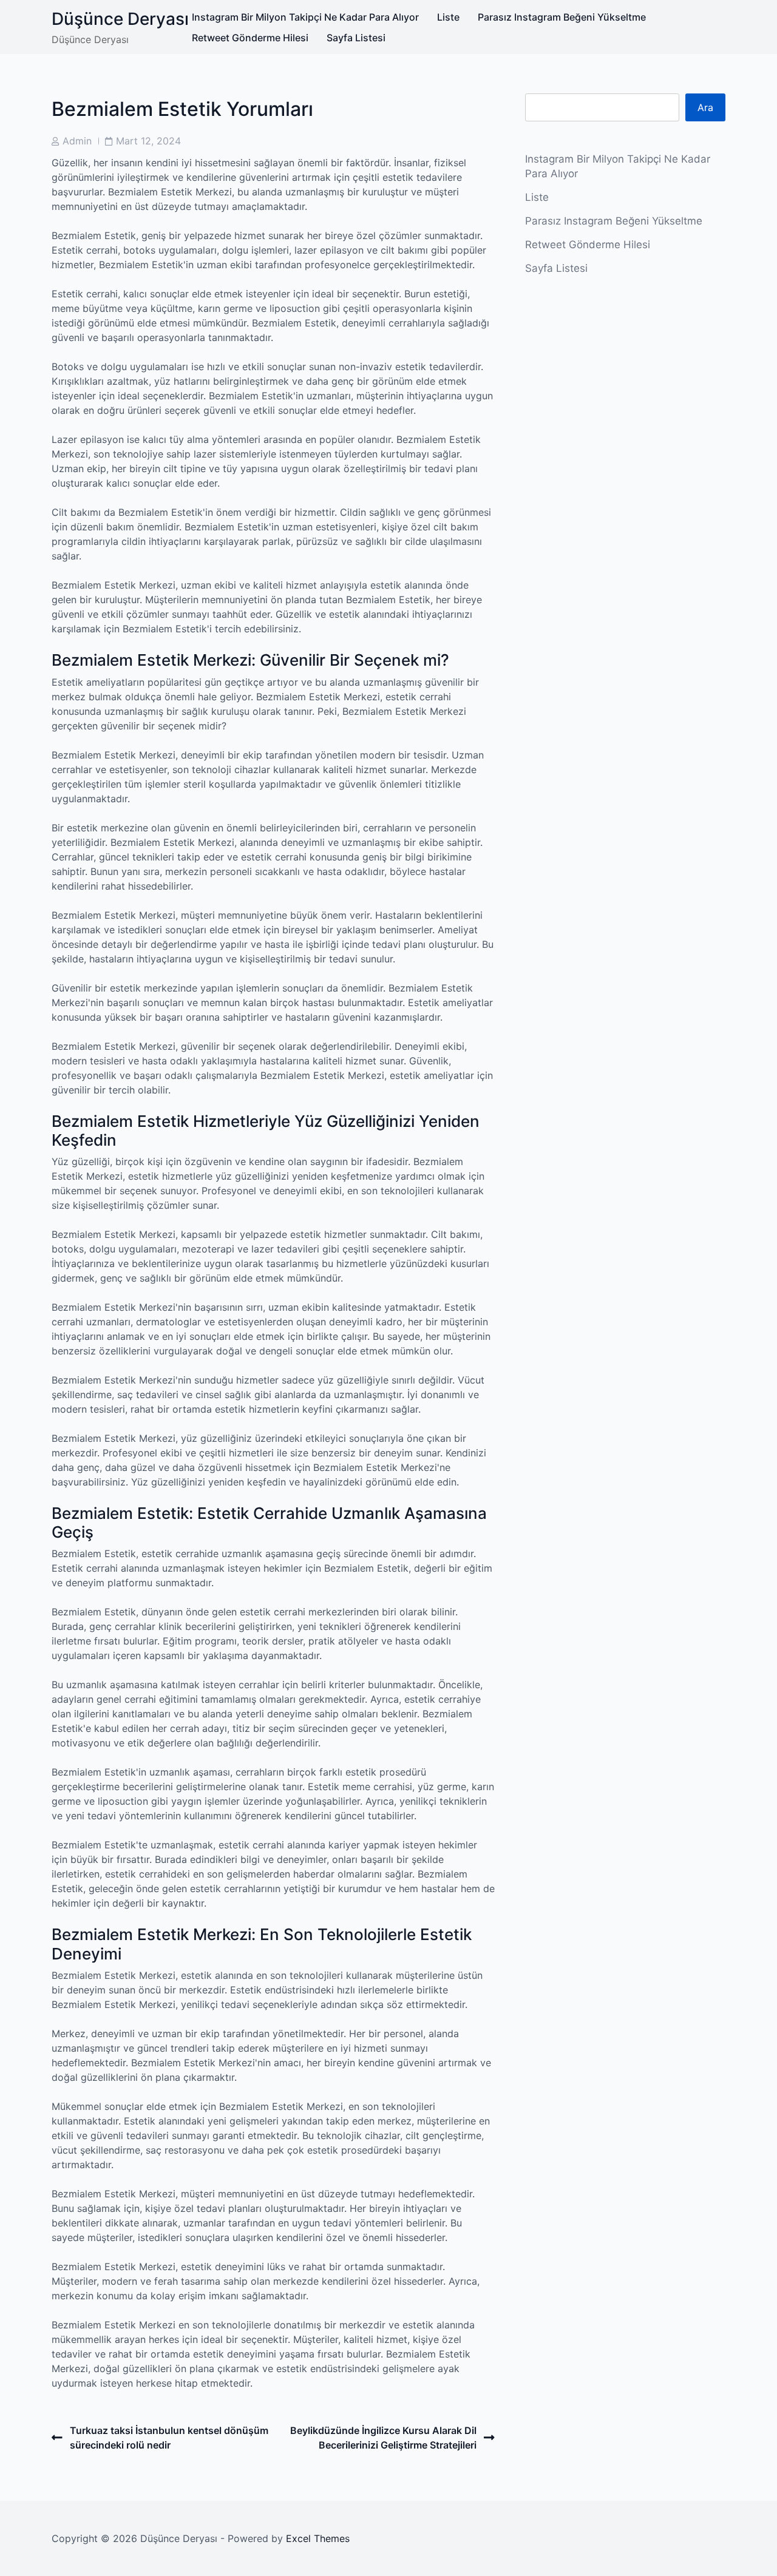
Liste (448, 17)
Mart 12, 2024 (148, 141)
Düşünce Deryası (120, 19)
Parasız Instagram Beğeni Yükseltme (562, 17)
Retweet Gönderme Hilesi (250, 38)
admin (77, 141)
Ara (705, 107)
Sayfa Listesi (356, 38)
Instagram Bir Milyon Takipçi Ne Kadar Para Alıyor (305, 17)
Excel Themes (318, 2538)
